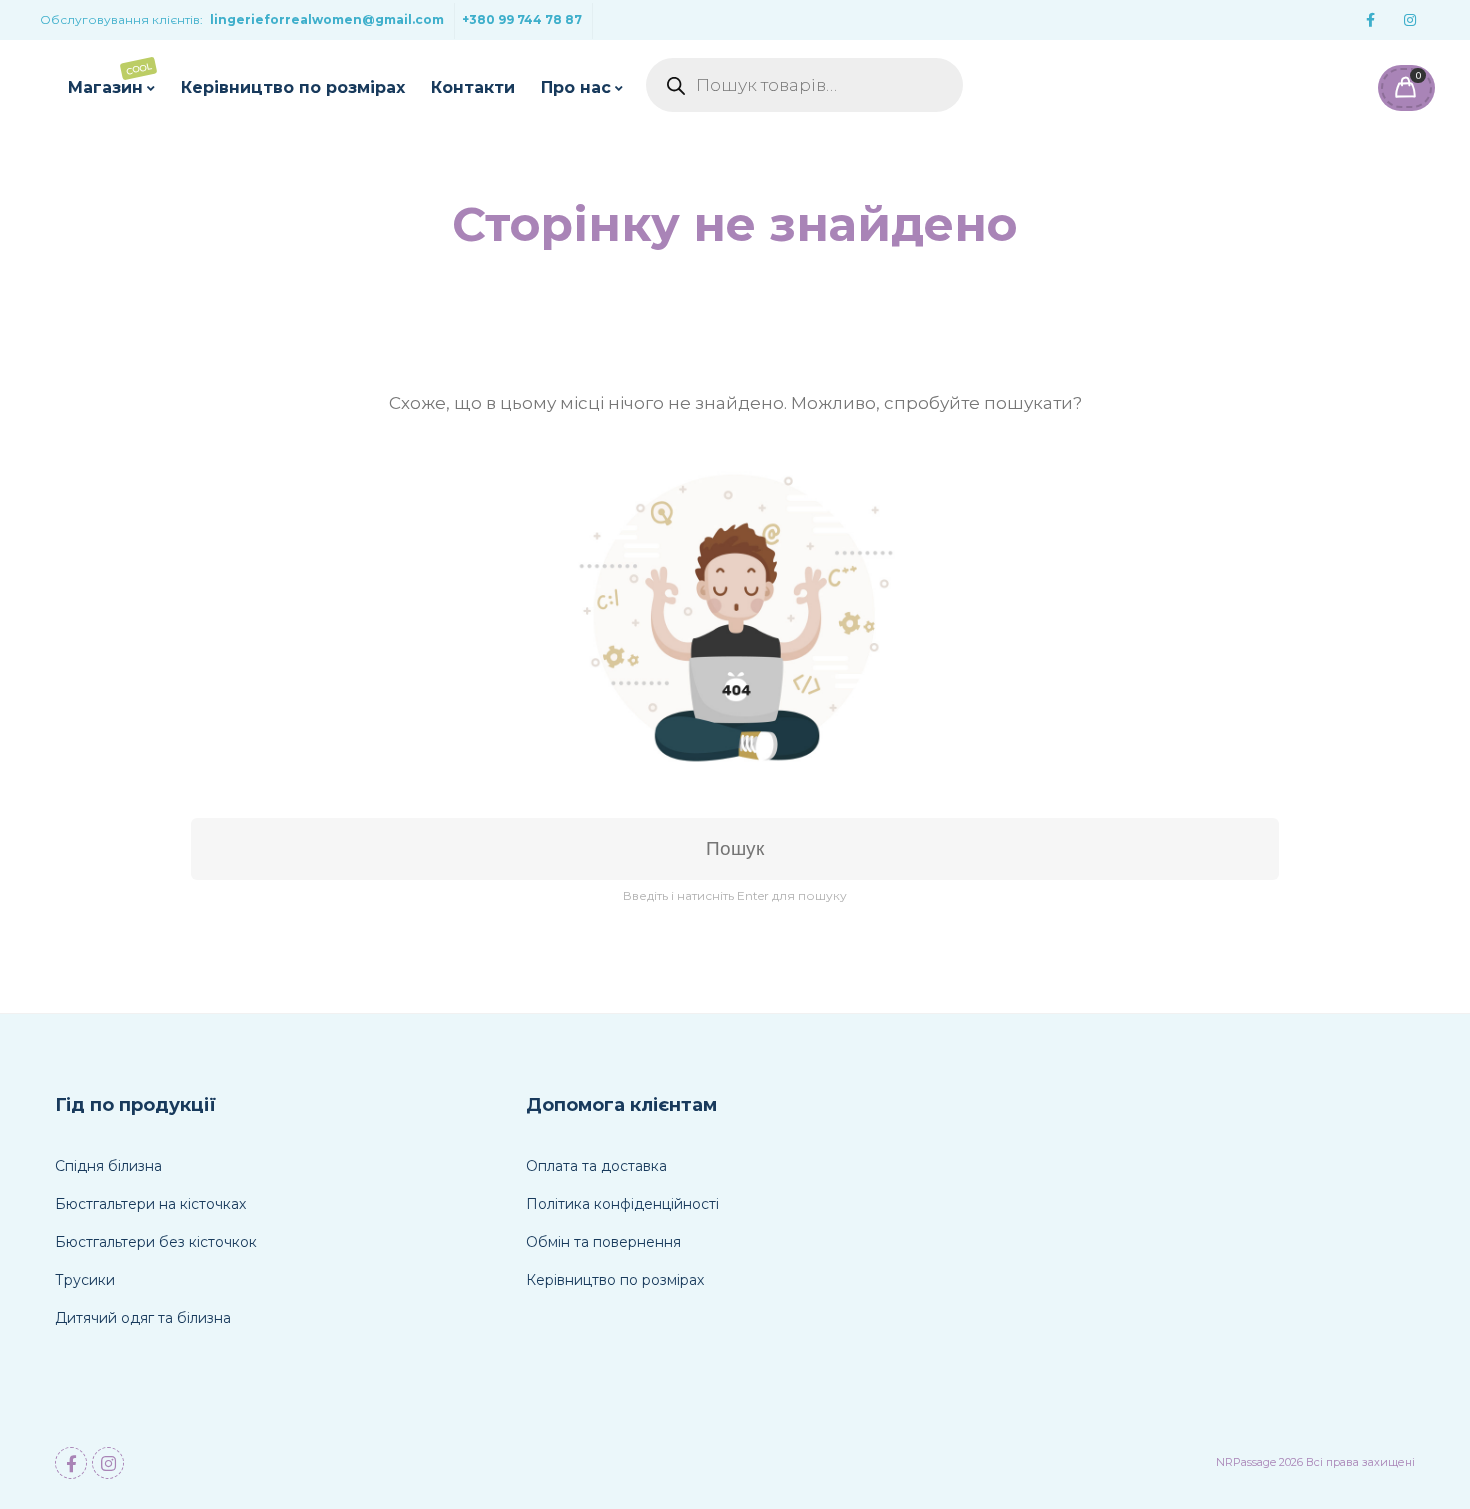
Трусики (85, 1280)
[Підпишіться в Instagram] (1410, 20)
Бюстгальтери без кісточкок (156, 1242)
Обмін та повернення (603, 1242)
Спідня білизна (108, 1166)
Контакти (473, 87)
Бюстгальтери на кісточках (150, 1204)
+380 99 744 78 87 (522, 19)
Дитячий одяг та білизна (143, 1318)
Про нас (576, 87)
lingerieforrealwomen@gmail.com (327, 19)
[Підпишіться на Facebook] (1370, 20)
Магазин (110, 79)
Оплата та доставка (596, 1166)
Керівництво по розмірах (293, 87)
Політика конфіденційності (622, 1204)
